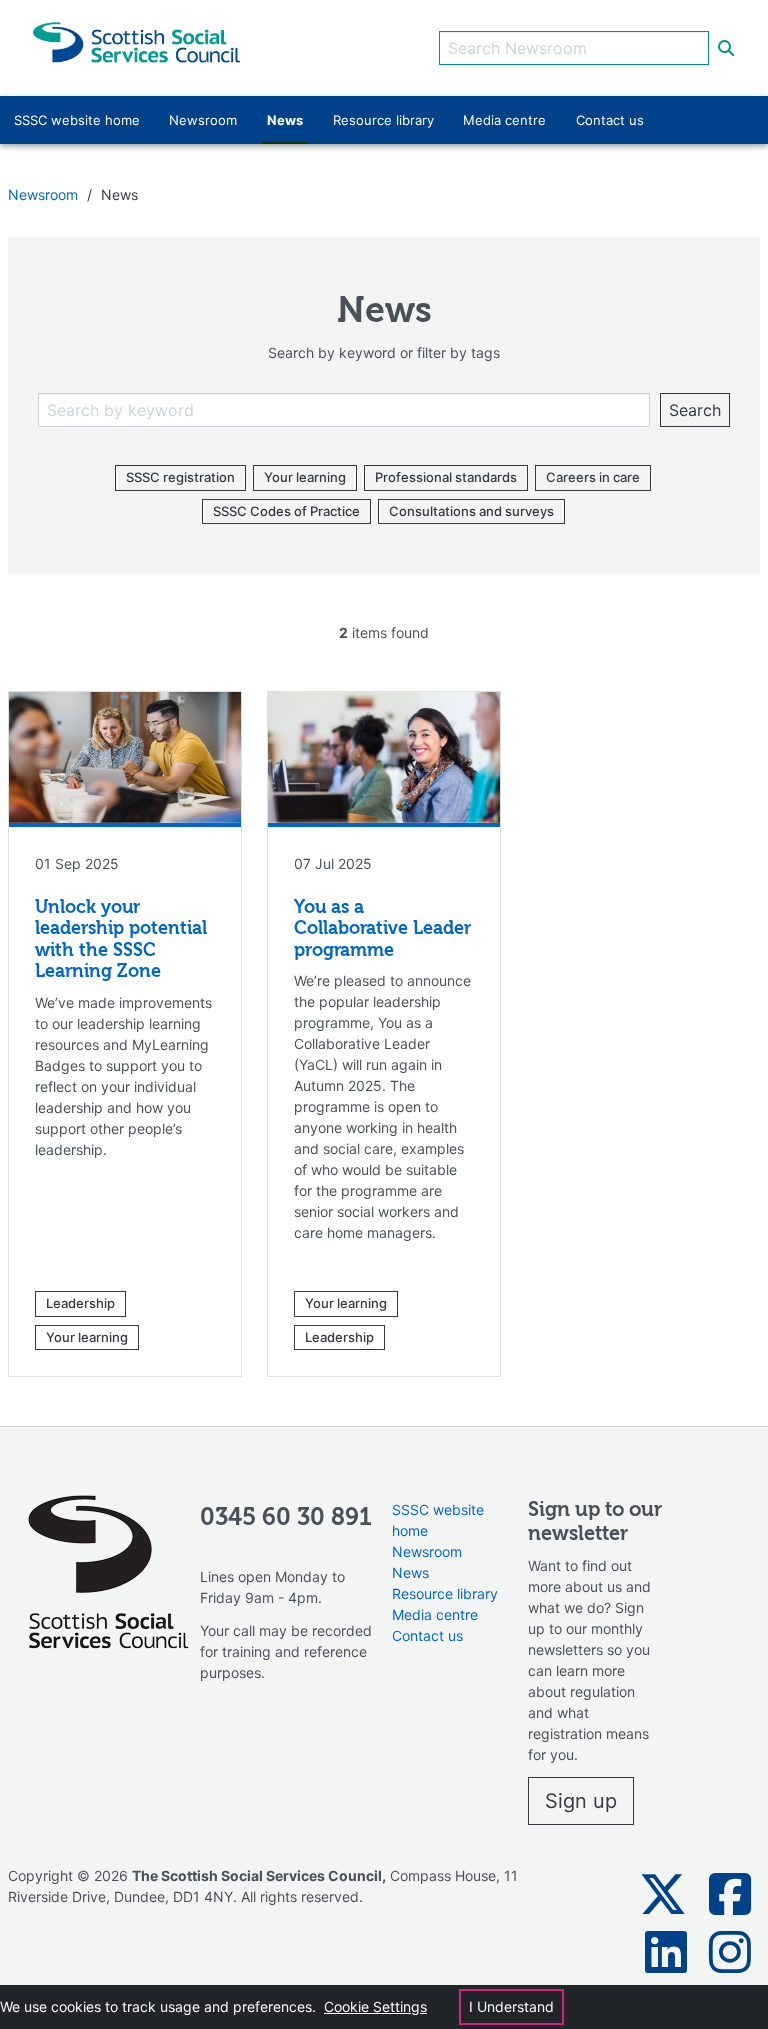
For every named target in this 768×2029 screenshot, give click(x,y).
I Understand (511, 2006)
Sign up (581, 1801)
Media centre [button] (504, 120)
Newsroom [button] (203, 120)
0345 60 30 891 (286, 1518)
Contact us (427, 1635)
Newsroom (43, 194)
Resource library (445, 1593)
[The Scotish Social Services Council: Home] (136, 40)
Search (695, 410)
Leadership (80, 1303)
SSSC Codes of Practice (286, 511)
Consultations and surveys (471, 511)
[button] (663, 1894)
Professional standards (446, 477)
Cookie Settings (375, 2006)
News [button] (285, 120)
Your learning (305, 477)
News (410, 1572)
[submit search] (726, 48)
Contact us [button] (610, 120)
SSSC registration (180, 477)
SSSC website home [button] (77, 120)
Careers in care (593, 477)
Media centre (435, 1614)
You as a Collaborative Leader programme (382, 929)
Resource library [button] (383, 120)
